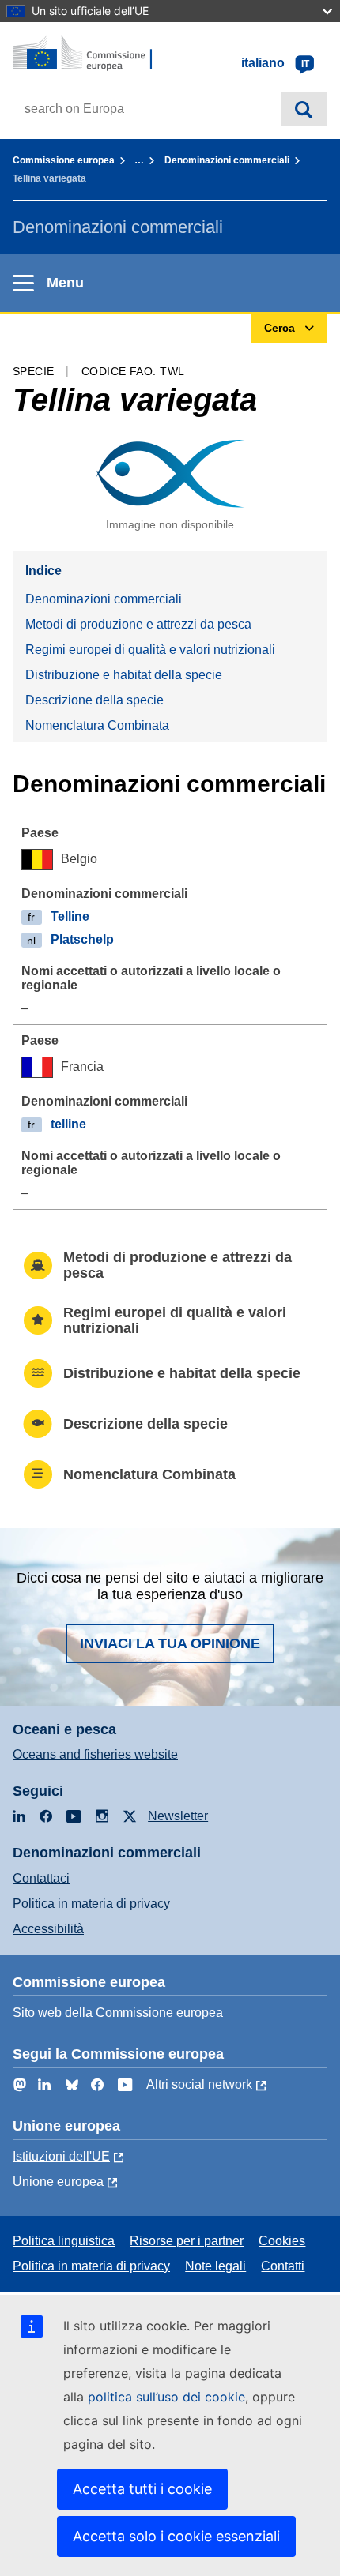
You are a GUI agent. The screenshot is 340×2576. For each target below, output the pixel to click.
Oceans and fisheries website (95, 1754)
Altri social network (199, 2084)
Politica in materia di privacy (91, 1904)
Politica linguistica (64, 2241)
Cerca (304, 109)
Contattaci (41, 1878)
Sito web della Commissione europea (118, 2013)
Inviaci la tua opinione (170, 1643)
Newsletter (178, 1816)
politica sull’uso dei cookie (166, 2397)
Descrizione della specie (94, 700)
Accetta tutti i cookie (142, 2489)
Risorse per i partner (187, 2241)
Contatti (283, 2266)
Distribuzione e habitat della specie (124, 675)
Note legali (215, 2266)
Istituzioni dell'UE (61, 2156)
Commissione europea (64, 160)
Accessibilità (48, 1929)
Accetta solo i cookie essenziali (176, 2536)
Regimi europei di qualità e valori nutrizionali (150, 650)
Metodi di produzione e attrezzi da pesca (138, 624)
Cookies (282, 2241)
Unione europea (58, 2182)
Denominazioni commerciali (227, 160)
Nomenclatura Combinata (97, 725)
